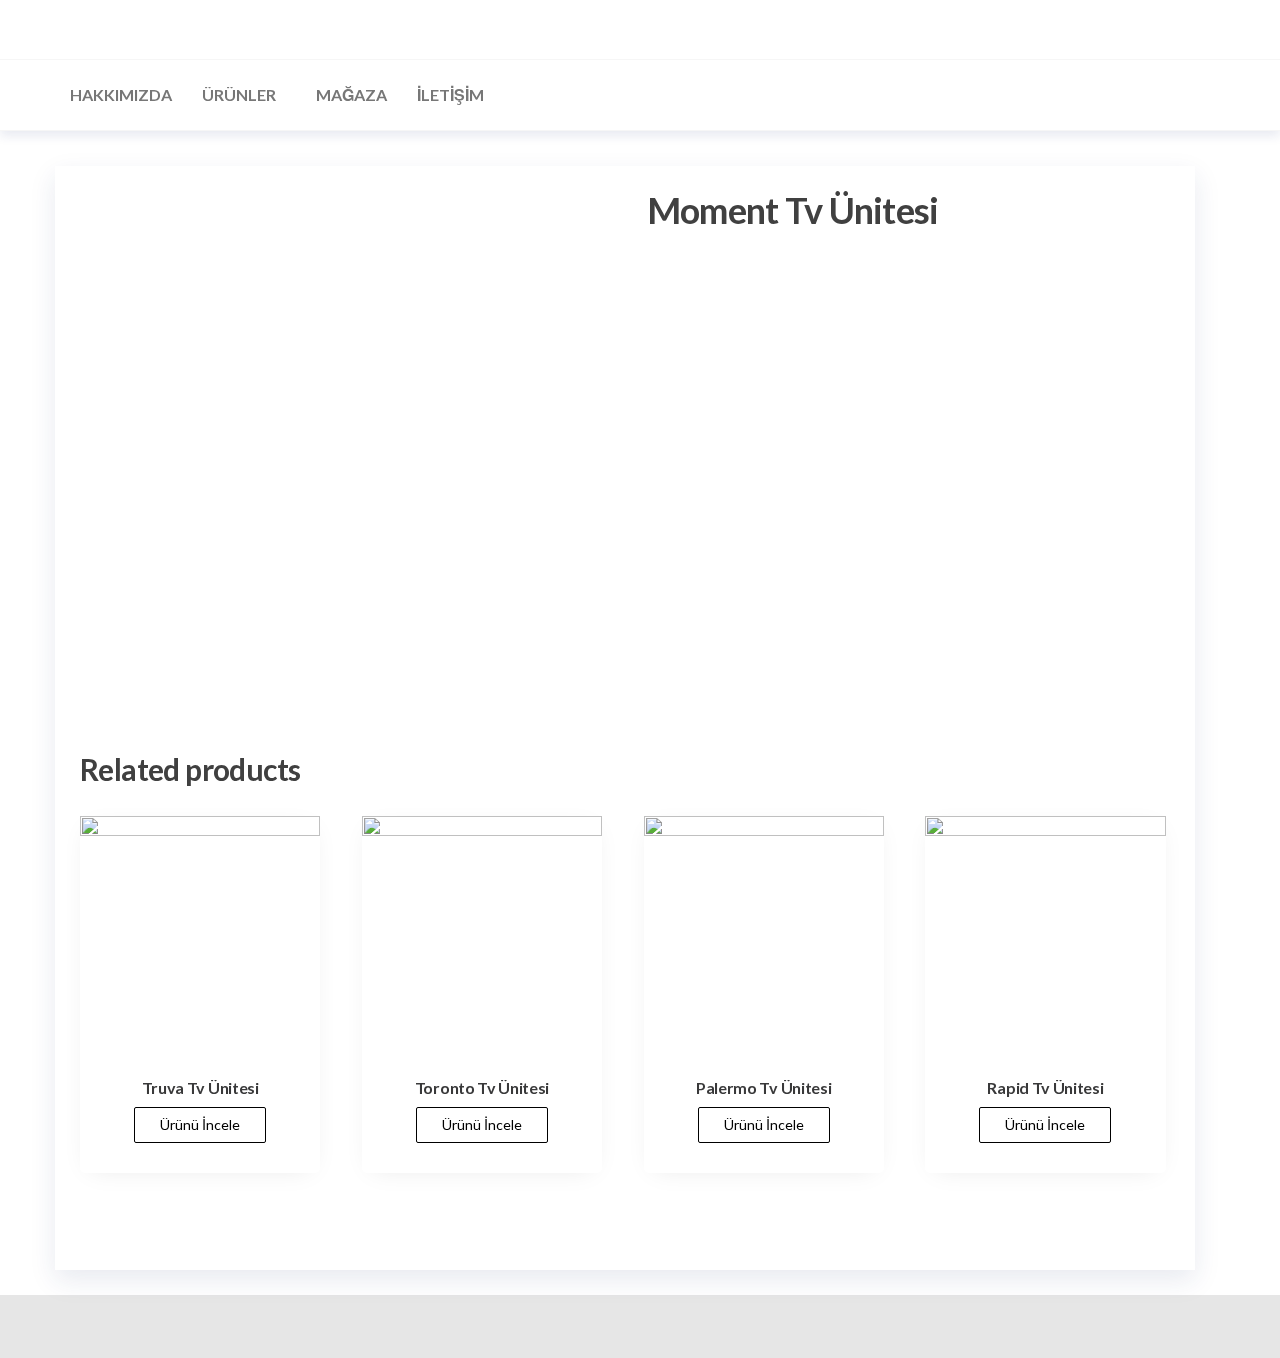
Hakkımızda (121, 94)
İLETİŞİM (450, 94)
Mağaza (351, 94)
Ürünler (239, 94)
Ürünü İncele (200, 1124)
